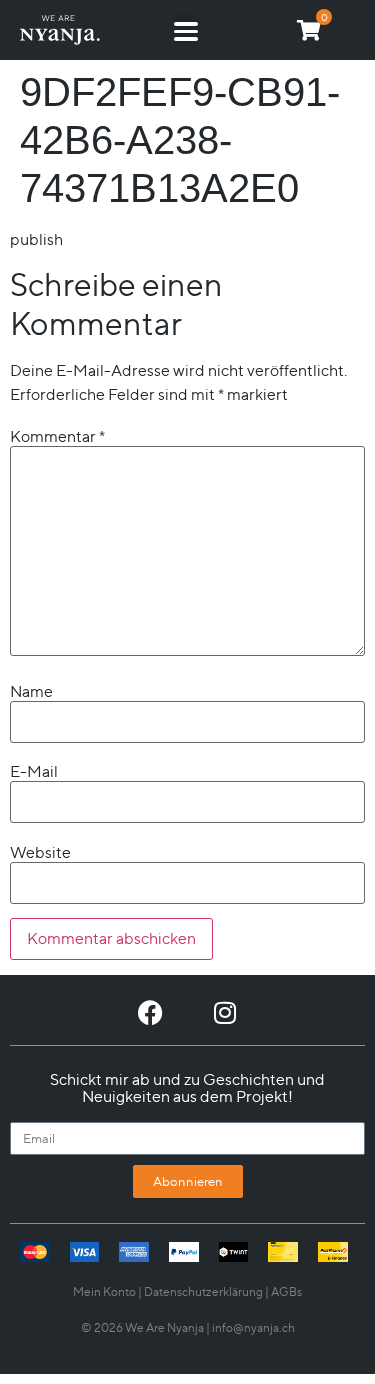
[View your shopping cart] (309, 30)
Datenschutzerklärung (203, 1291)
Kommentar (57, 437)
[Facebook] (150, 1012)
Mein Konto (104, 1291)
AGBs (286, 1291)
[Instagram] (225, 1012)
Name (31, 692)
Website (40, 853)
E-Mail (34, 772)
